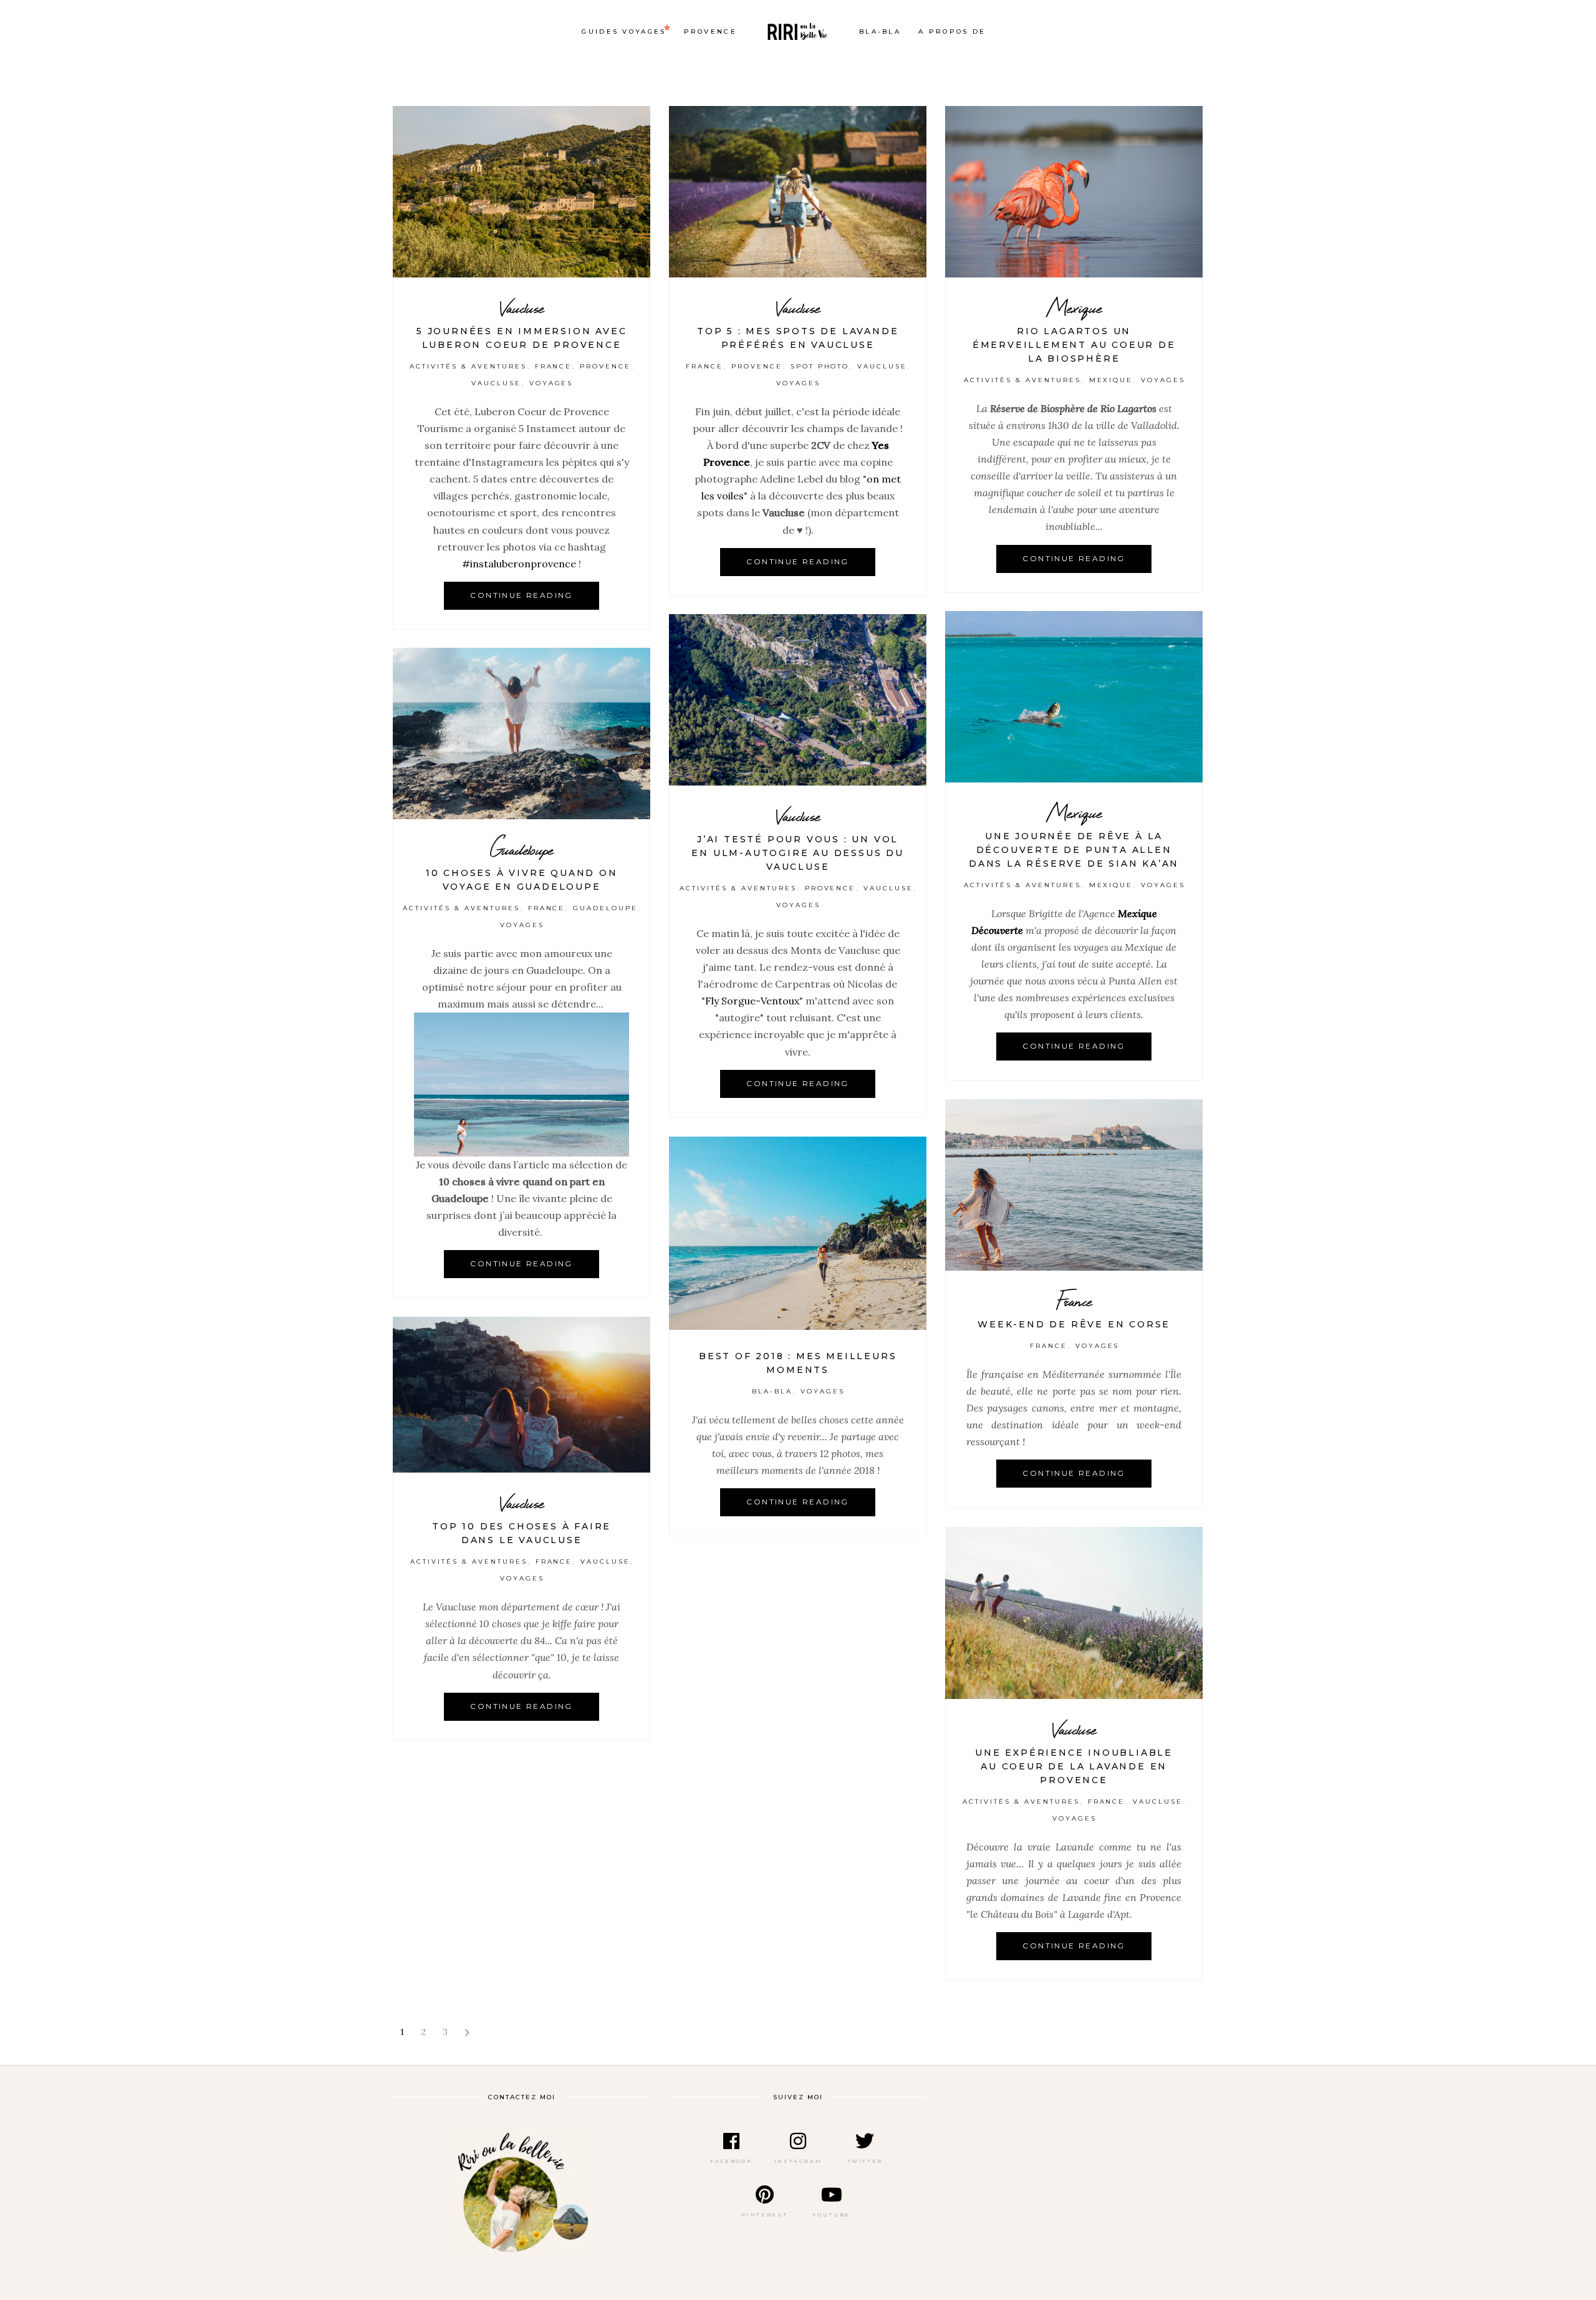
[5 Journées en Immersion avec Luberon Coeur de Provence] (522, 192)
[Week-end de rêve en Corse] (1074, 1185)
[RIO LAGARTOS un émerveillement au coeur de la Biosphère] (1074, 192)
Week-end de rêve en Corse (1074, 1324)
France (554, 366)
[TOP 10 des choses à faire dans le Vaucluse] (522, 1395)
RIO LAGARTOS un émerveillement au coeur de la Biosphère (1074, 345)
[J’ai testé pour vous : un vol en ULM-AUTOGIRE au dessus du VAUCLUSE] (798, 700)
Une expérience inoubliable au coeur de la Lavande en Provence (1074, 1766)
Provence (605, 366)
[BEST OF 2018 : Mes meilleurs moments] (798, 1233)
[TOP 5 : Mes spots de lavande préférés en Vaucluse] (798, 192)
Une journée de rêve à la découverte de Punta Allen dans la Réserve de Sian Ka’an (1074, 850)
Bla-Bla (772, 1391)
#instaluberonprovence (519, 564)
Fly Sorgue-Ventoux (752, 1001)
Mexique (1074, 308)
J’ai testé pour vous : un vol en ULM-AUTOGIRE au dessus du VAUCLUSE (797, 853)
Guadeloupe (522, 849)
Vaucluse (522, 308)
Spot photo (820, 366)
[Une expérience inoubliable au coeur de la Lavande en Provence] (1074, 1613)
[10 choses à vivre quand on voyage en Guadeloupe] (522, 734)
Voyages (551, 383)
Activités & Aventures (468, 366)
